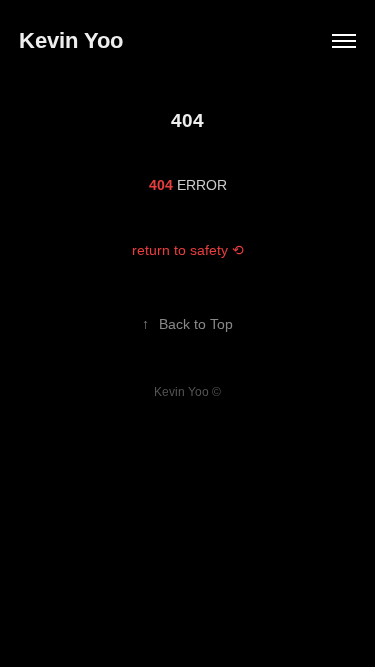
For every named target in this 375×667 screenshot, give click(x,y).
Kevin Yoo (71, 40)
